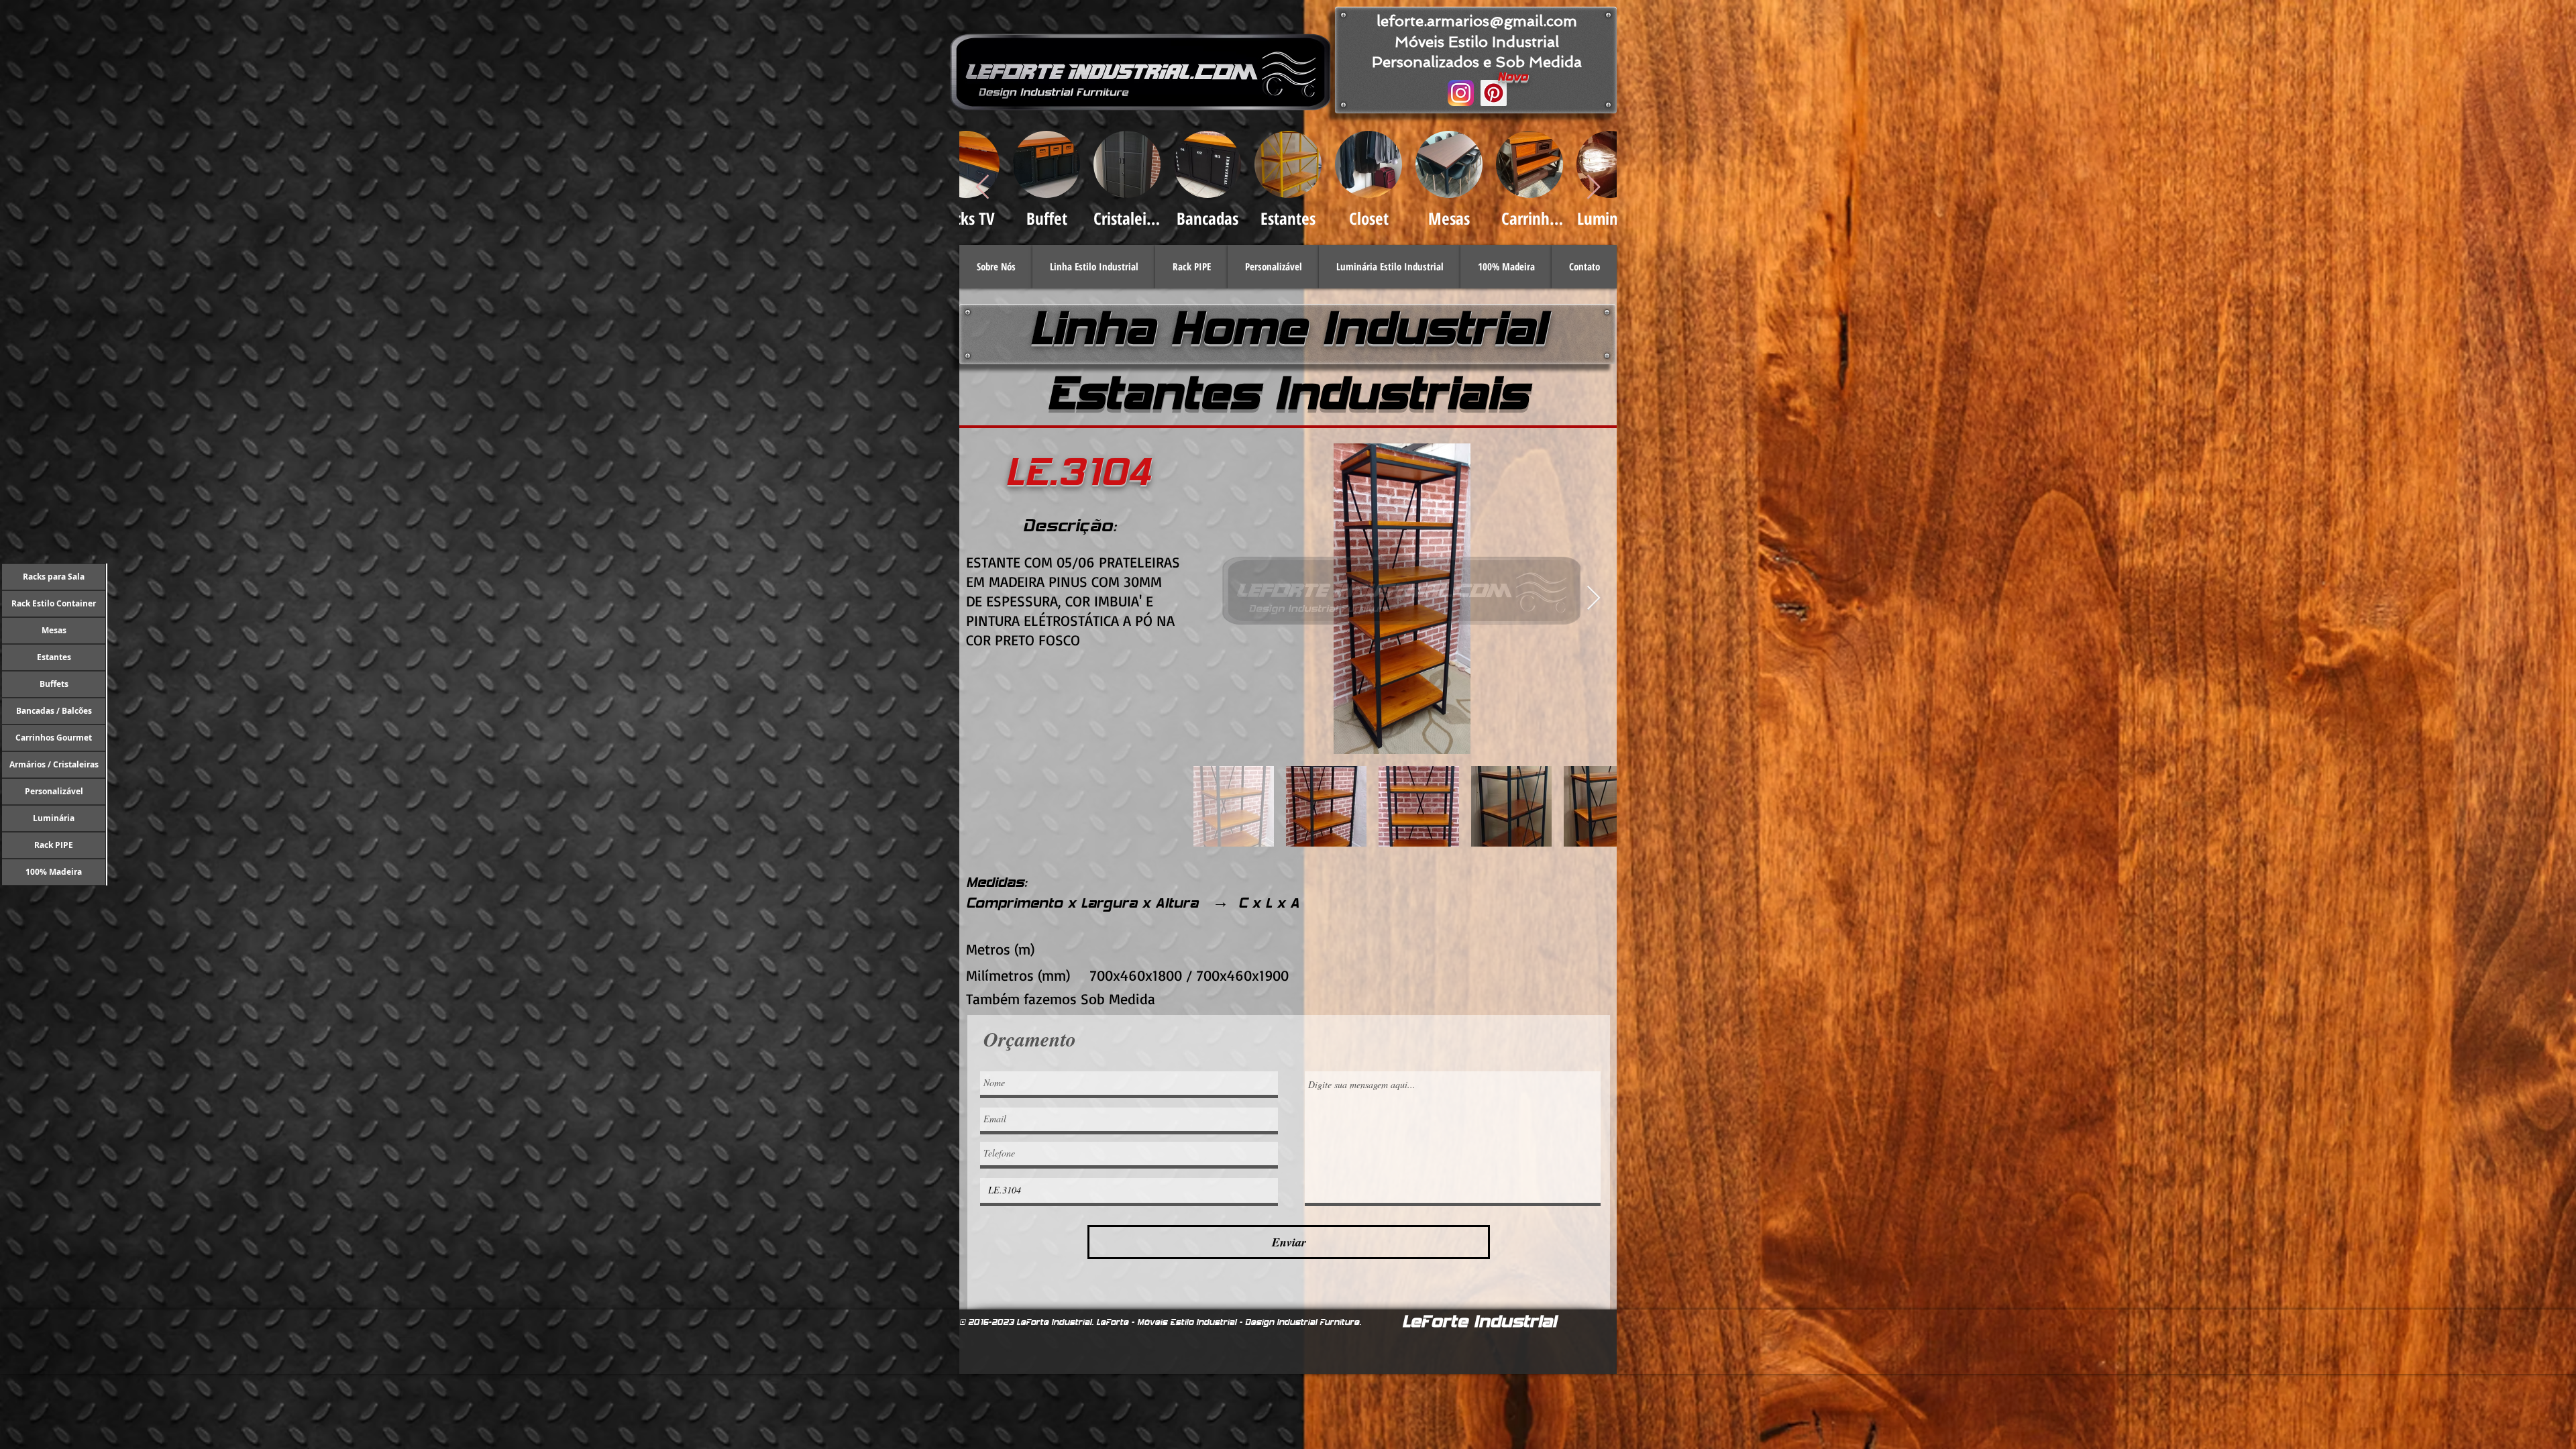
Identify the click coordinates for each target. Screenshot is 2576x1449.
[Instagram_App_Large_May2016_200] (1461, 93)
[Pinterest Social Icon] (1494, 93)
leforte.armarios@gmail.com (1477, 21)
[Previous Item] (982, 187)
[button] (1094, 267)
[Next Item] (1594, 599)
